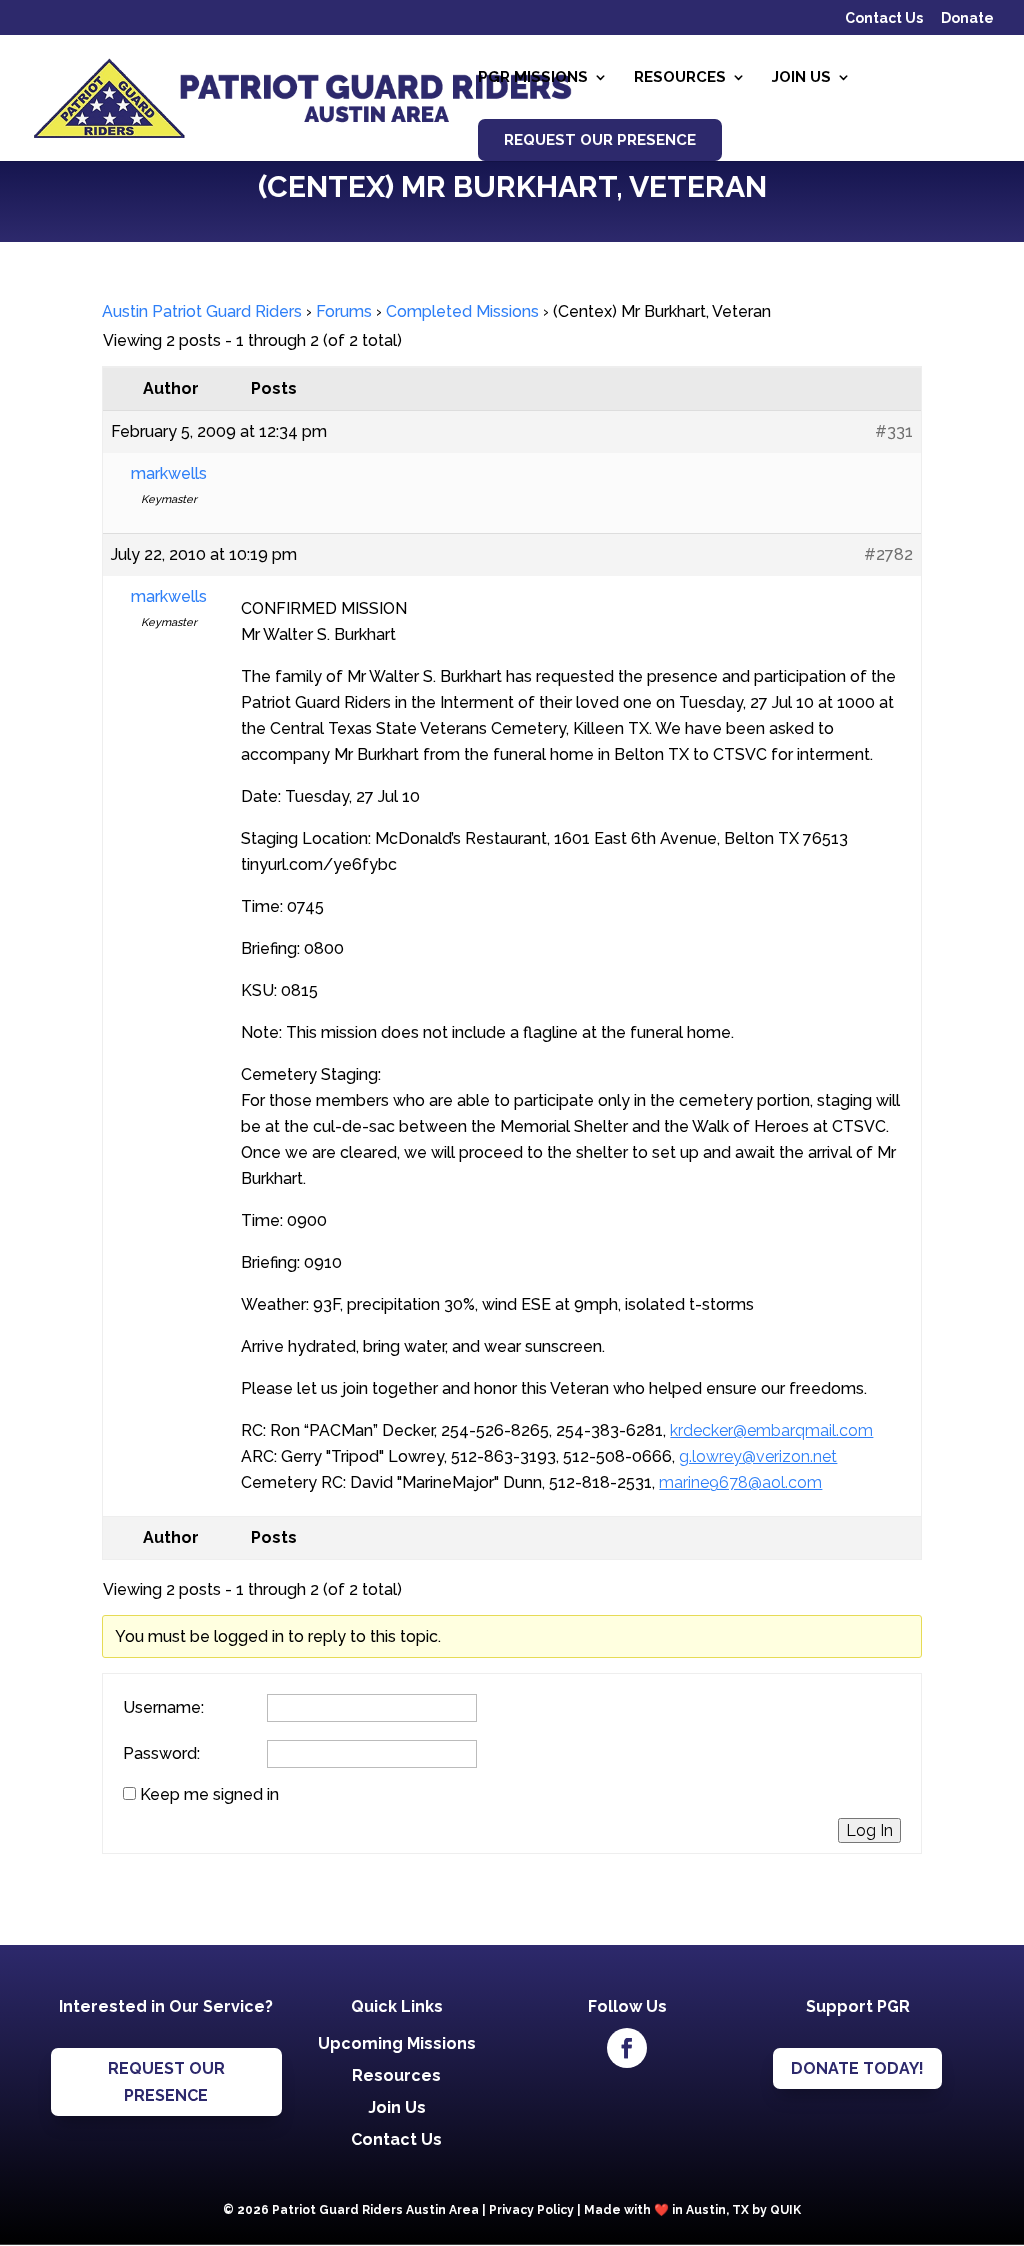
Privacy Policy (531, 2210)
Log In (869, 1830)
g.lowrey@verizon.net (758, 1456)
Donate (967, 18)
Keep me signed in (209, 1795)
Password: (161, 1754)
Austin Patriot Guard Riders (202, 311)
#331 (894, 431)
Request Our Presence (600, 140)
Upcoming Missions (397, 2043)
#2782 (888, 554)
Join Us (801, 78)
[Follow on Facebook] (627, 2048)
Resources (680, 78)
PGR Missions (533, 78)
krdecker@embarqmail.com (771, 1430)
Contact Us (884, 18)
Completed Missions (462, 311)
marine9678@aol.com (740, 1482)
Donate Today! (857, 2068)
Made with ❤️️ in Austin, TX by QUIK (692, 2210)
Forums (344, 311)
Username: (163, 1708)
